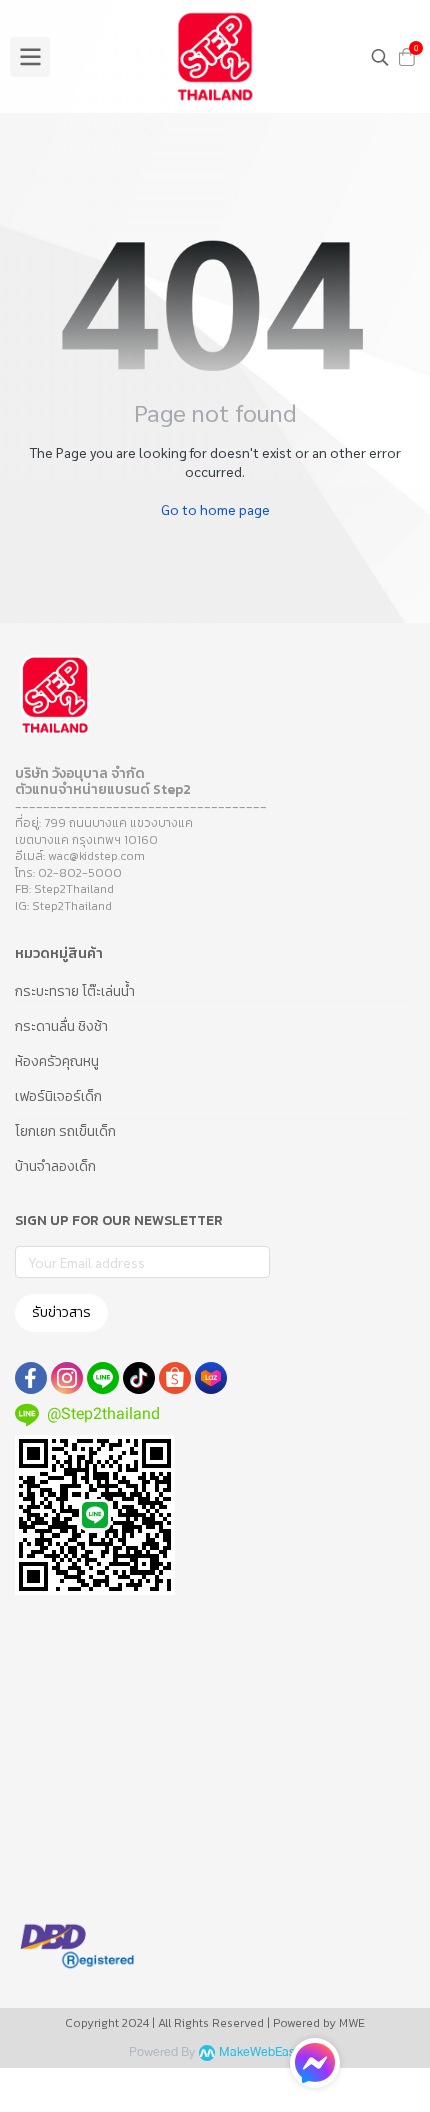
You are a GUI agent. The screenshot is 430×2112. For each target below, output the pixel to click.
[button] (380, 57)
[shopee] (175, 1378)
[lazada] (211, 1378)
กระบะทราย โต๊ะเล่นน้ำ (75, 991)
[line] (103, 1378)
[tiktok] (139, 1378)
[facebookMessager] (315, 2063)
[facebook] (31, 1378)
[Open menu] (30, 57)
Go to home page (215, 509)
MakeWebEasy (260, 2052)
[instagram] (67, 1378)
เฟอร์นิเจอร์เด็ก (58, 1096)
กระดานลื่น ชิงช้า (61, 1026)
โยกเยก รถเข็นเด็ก (65, 1131)
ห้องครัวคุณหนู (57, 1061)
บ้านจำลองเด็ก (55, 1166)
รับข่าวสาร (61, 1312)
